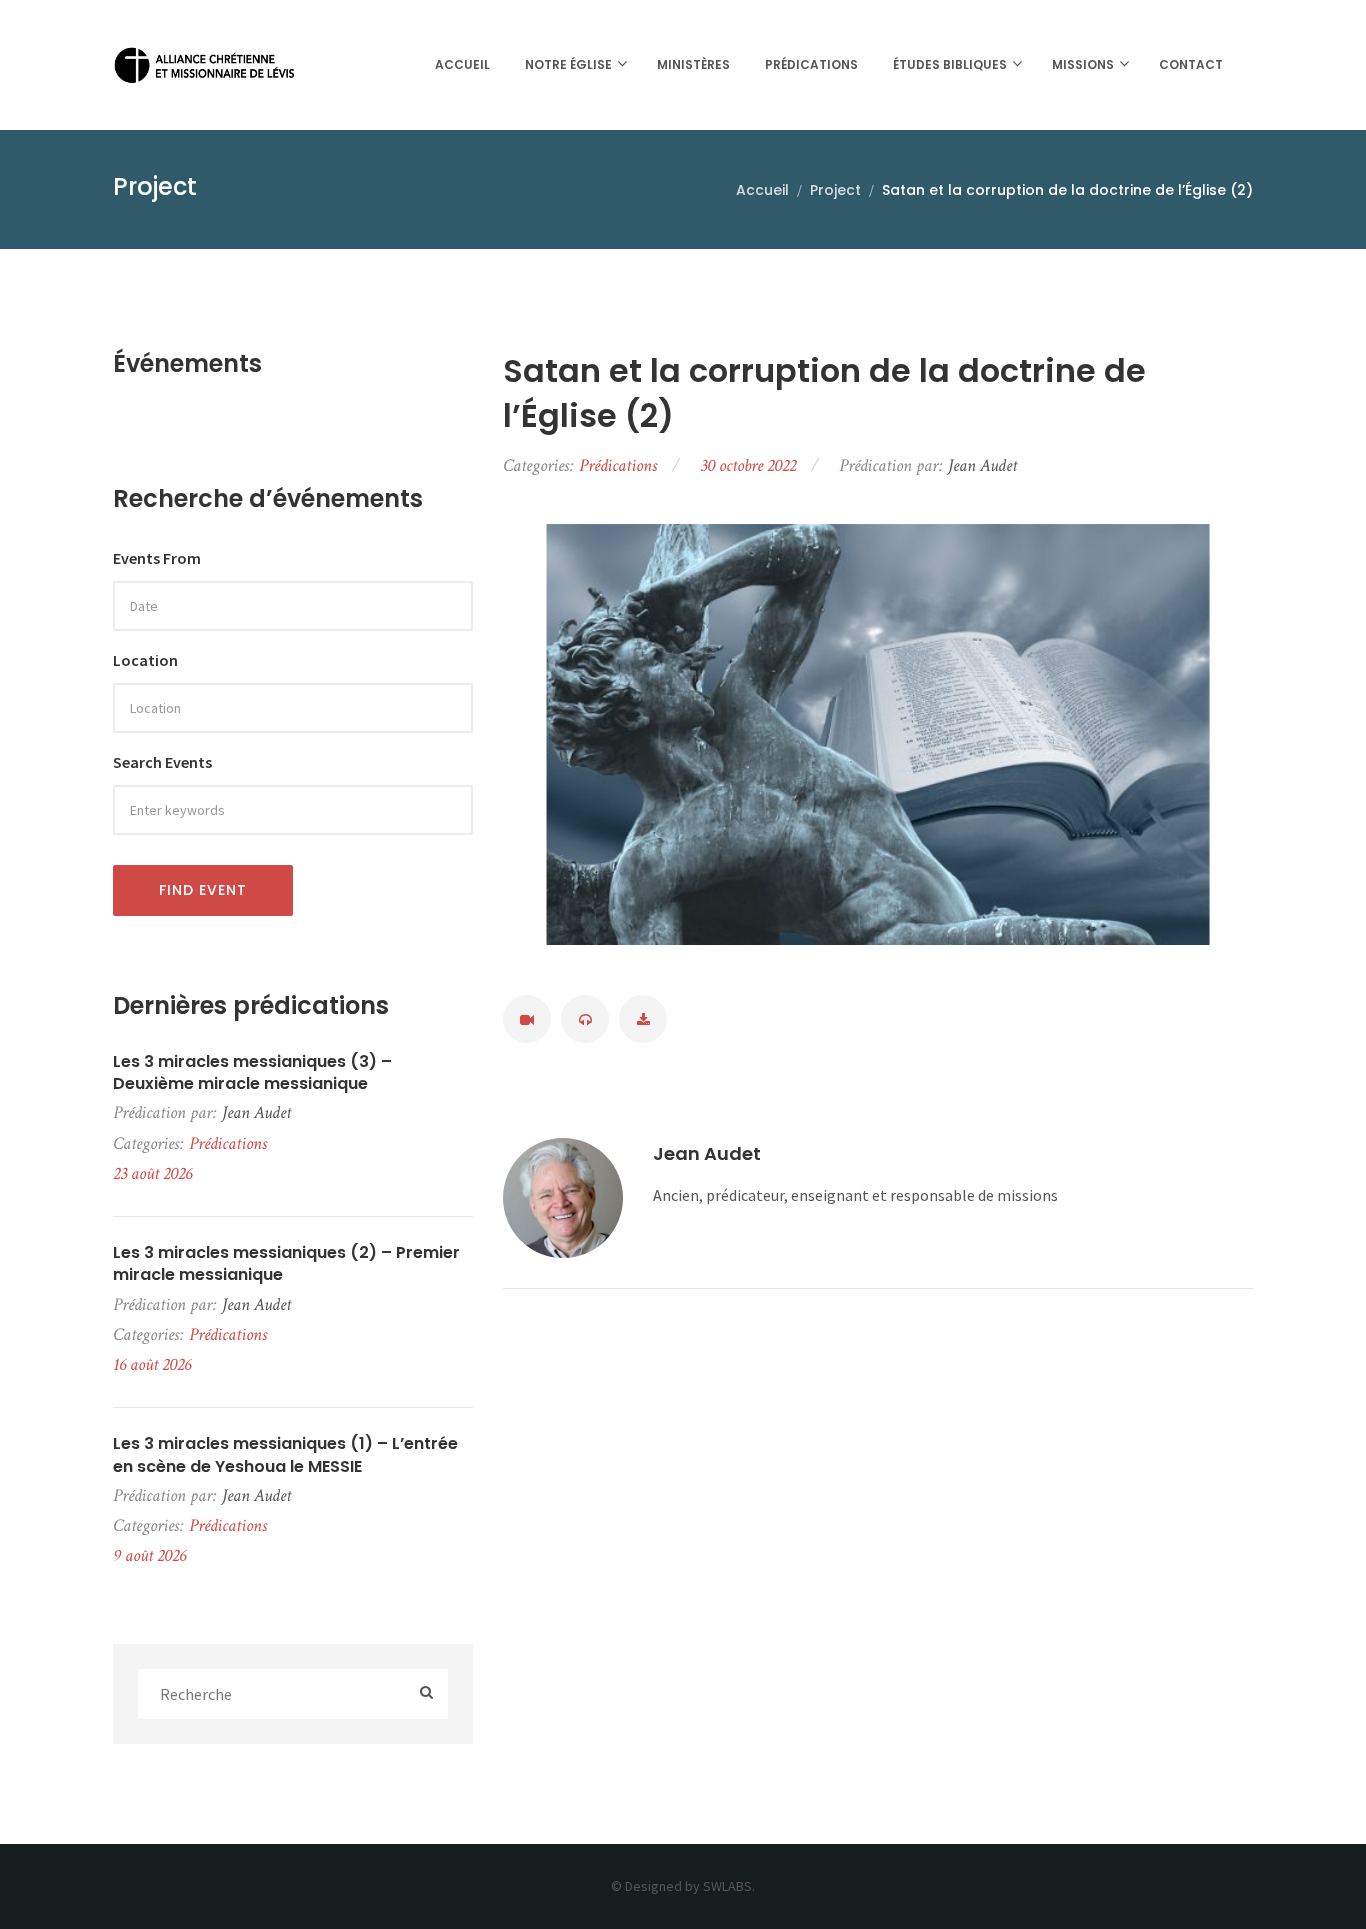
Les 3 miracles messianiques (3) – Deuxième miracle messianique (252, 1073)
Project (835, 190)
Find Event (203, 890)
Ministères (693, 64)
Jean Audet (707, 1153)
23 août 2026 (152, 1173)
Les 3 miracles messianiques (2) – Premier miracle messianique (286, 1264)
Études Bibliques (950, 64)
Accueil (462, 64)
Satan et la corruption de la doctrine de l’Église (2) (824, 393)
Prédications (811, 64)
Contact (1191, 64)
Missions (1083, 64)
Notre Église (568, 64)
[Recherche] (426, 1693)
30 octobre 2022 (748, 465)
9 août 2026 (149, 1555)
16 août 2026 (152, 1364)
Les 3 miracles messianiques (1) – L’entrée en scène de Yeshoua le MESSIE (285, 1455)
